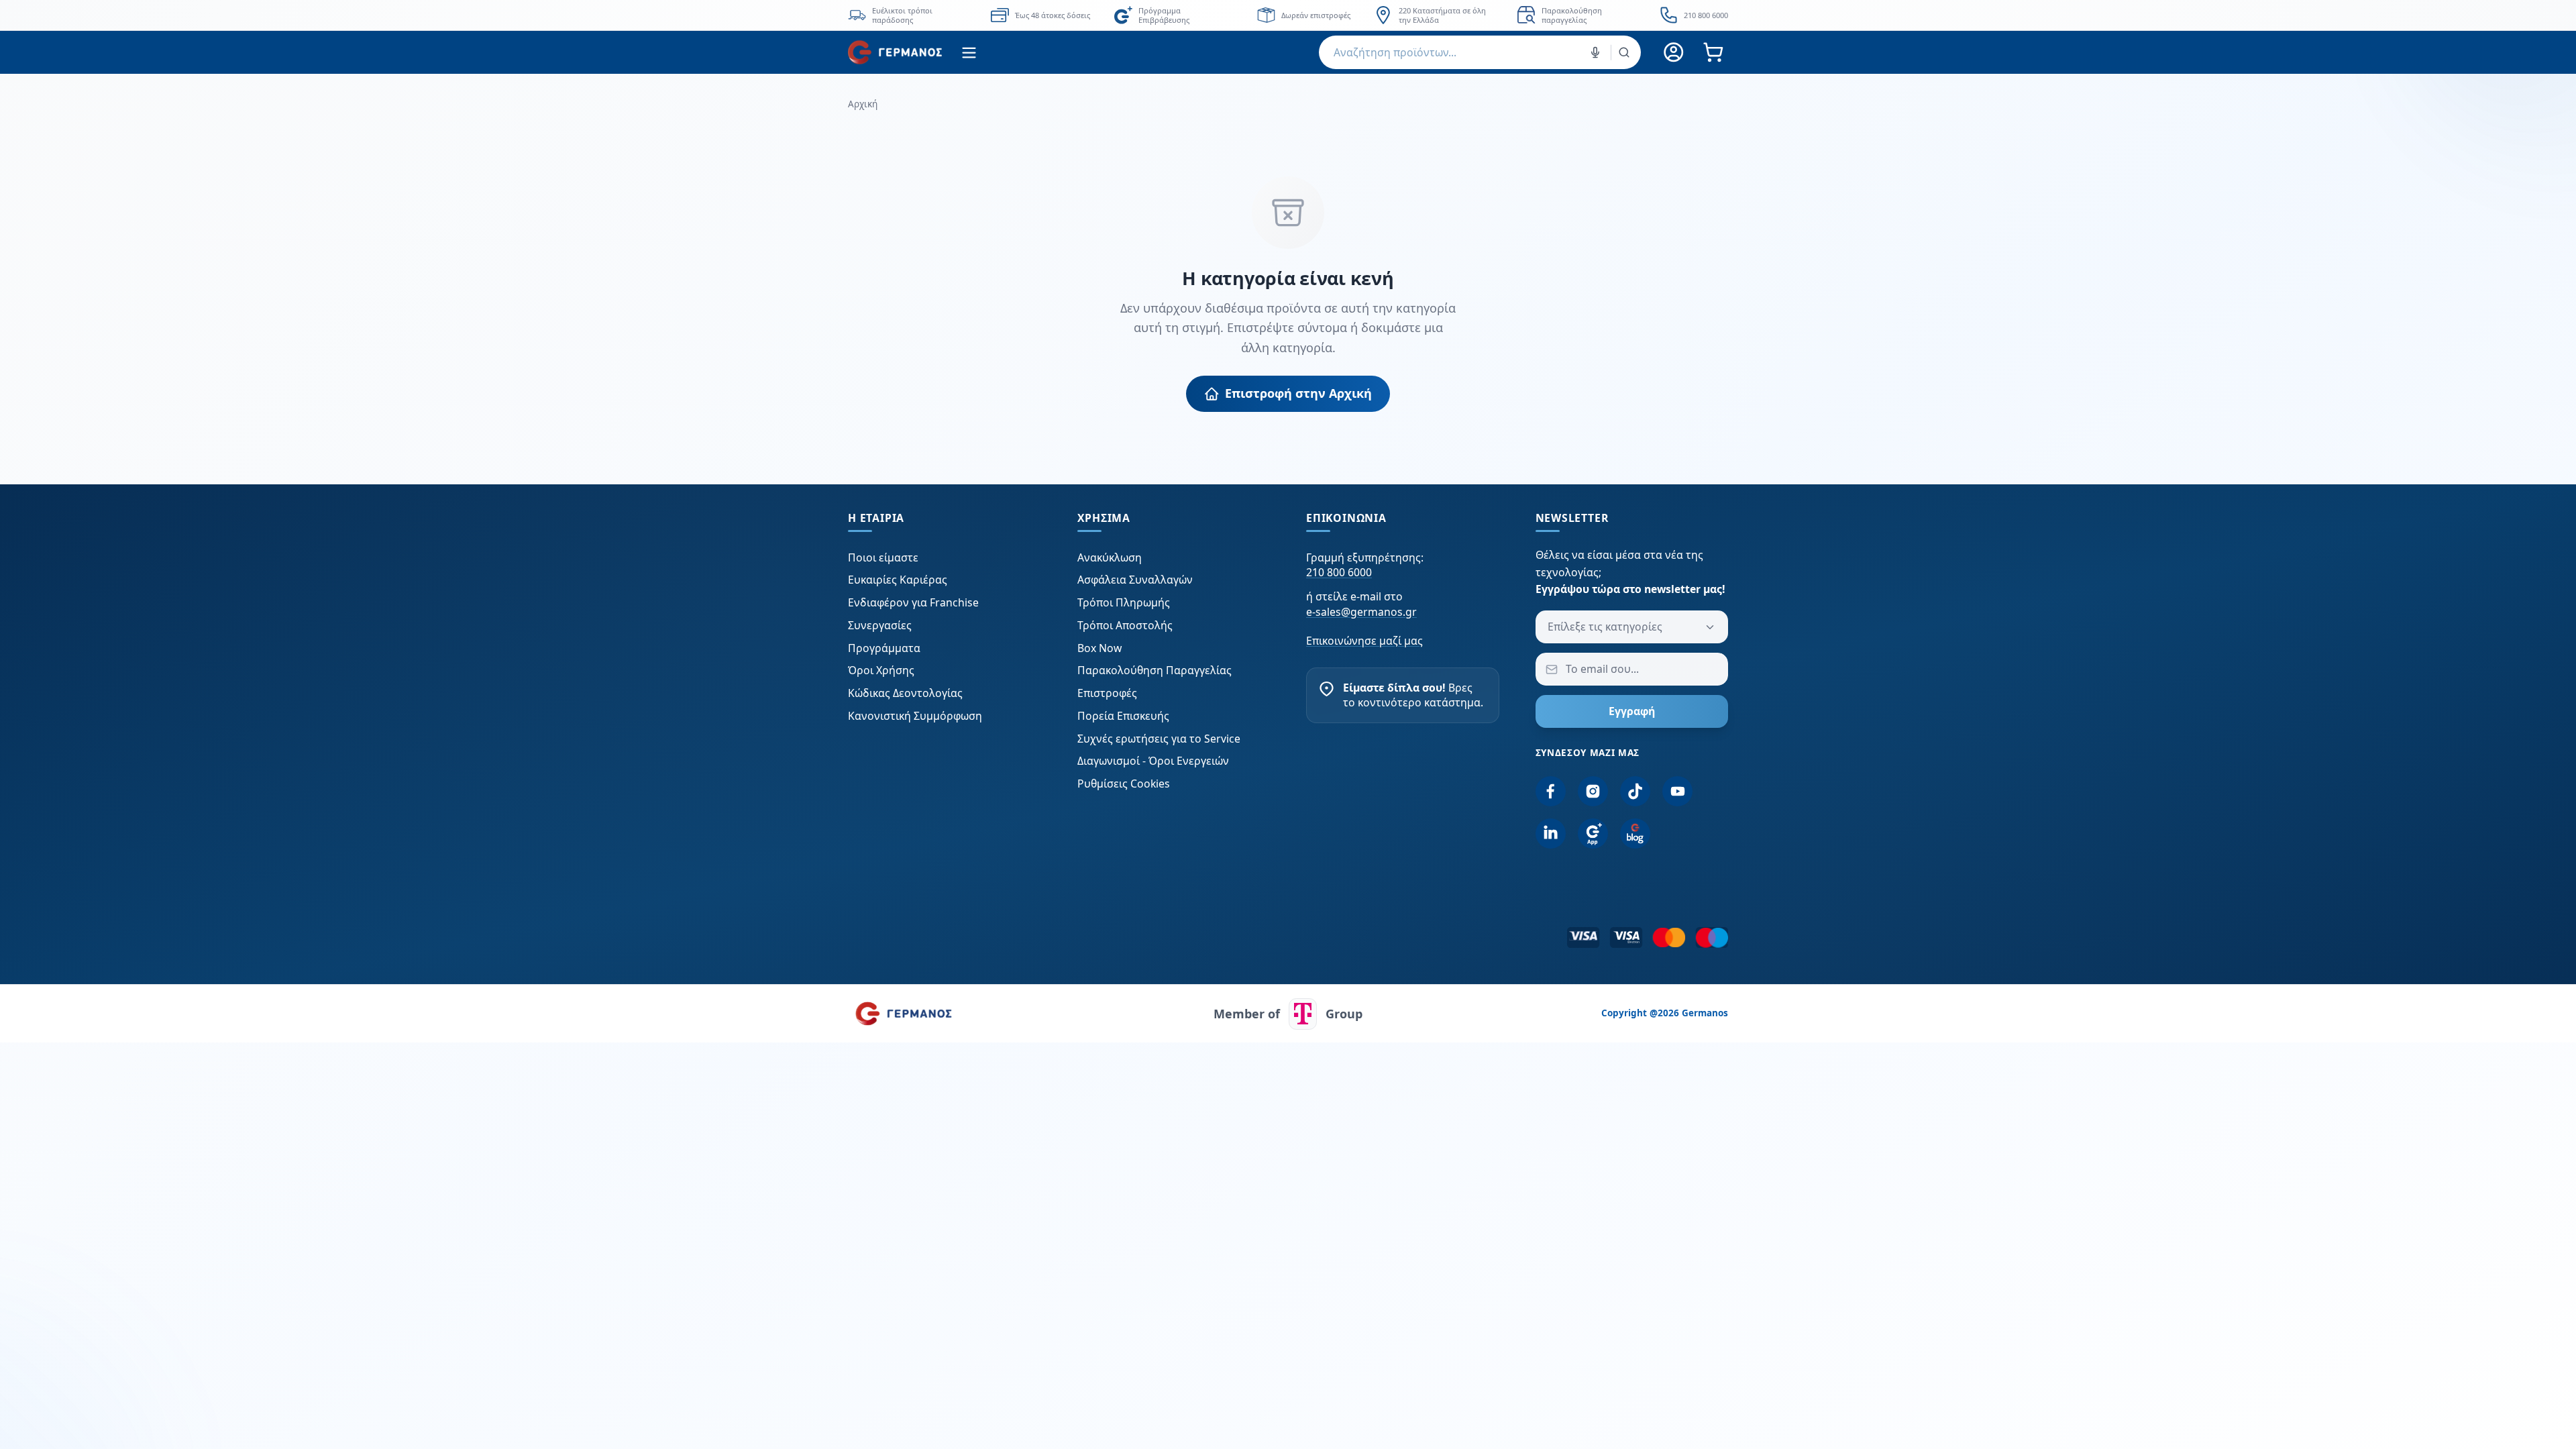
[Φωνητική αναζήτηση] (1595, 52)
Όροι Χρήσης (881, 670)
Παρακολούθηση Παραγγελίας (1155, 670)
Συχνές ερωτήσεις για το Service (1159, 739)
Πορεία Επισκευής (1123, 716)
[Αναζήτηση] (1624, 52)
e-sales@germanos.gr (1361, 612)
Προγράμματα (884, 648)
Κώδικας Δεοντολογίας (905, 693)
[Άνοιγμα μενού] (969, 53)
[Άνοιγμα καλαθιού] (1713, 53)
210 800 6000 (1339, 572)
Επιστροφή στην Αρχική (1298, 393)
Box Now (1099, 648)
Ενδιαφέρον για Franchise (913, 602)
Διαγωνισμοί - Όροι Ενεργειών (1153, 761)
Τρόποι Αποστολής (1125, 625)
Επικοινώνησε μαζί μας (1364, 641)
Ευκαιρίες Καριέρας (898, 580)
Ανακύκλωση (1110, 557)
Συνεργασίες (880, 625)
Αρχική (863, 104)
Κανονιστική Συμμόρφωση (915, 716)
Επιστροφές (1107, 693)
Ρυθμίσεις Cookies (1124, 784)
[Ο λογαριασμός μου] (1674, 53)
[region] (1288, 15)
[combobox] (1480, 52)
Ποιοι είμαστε (883, 557)
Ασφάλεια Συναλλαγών (1135, 580)
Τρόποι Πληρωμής (1124, 602)
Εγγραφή (1632, 711)
